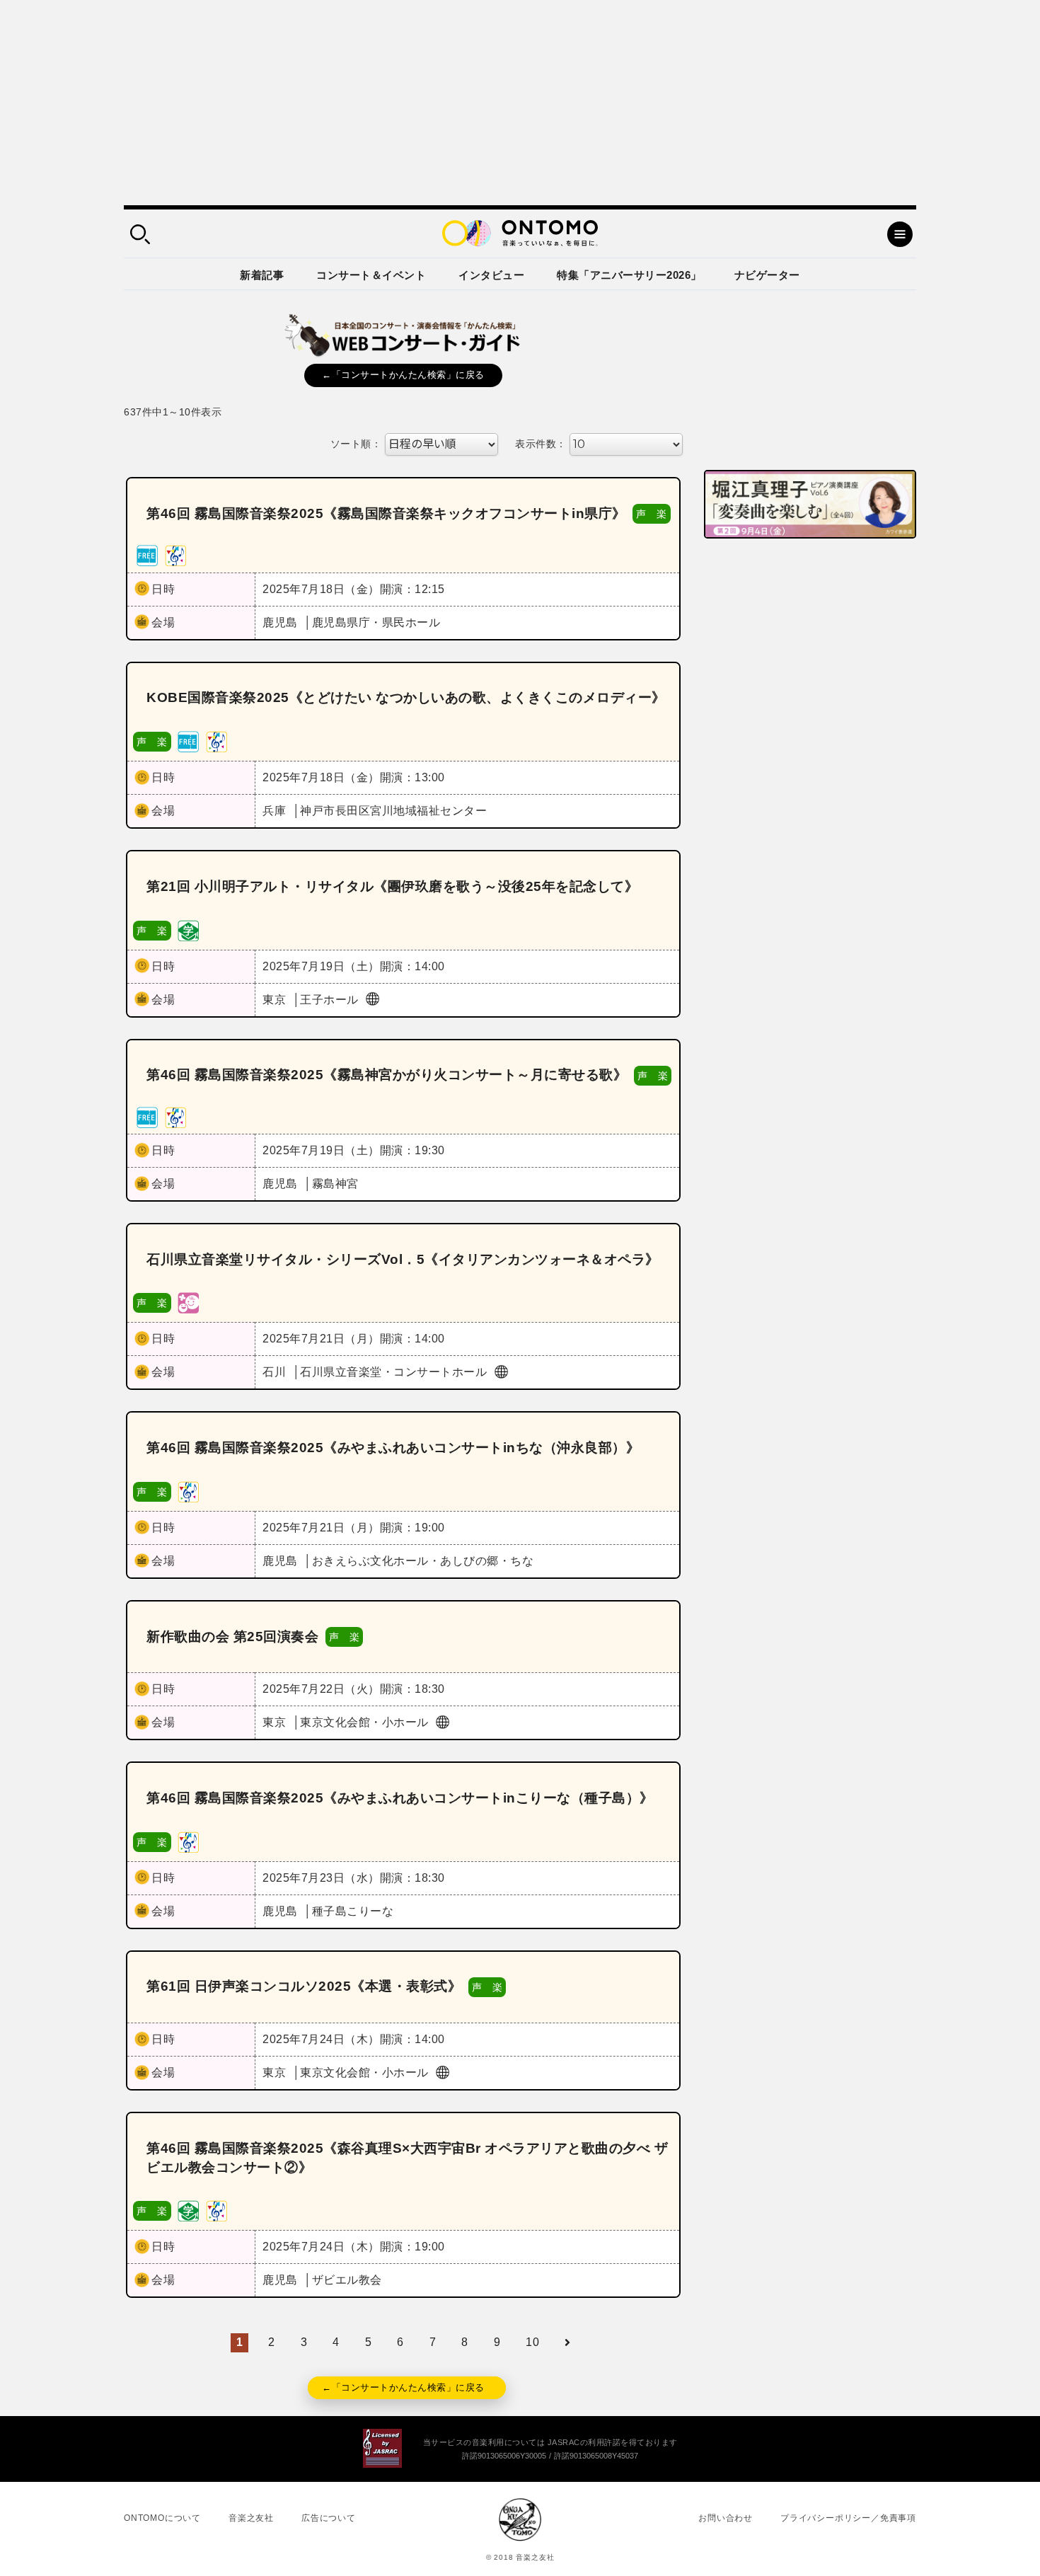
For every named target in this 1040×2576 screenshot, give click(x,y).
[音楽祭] (175, 555)
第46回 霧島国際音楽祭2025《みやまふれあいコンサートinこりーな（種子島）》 (400, 1798)
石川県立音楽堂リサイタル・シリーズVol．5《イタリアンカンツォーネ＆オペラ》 (403, 1259)
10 (532, 2342)
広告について (329, 2518)
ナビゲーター (767, 275)
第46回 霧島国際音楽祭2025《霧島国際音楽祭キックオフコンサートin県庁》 (386, 513)
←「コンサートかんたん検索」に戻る (403, 375)
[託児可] (188, 1303)
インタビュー (491, 275)
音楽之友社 (251, 2518)
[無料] (147, 555)
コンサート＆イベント (371, 275)
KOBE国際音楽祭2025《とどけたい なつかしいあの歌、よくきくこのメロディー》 (406, 697)
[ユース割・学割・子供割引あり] (188, 930)
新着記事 (262, 275)
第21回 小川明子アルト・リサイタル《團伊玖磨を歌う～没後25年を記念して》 (392, 886)
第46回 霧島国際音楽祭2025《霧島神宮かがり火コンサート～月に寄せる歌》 (387, 1075)
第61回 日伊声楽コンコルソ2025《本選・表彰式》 (304, 1986)
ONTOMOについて (162, 2518)
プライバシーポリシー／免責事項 (848, 2518)
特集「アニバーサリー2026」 (629, 275)
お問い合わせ (726, 2518)
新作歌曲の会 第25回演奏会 (232, 1637)
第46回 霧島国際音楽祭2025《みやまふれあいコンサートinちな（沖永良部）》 (393, 1448)
